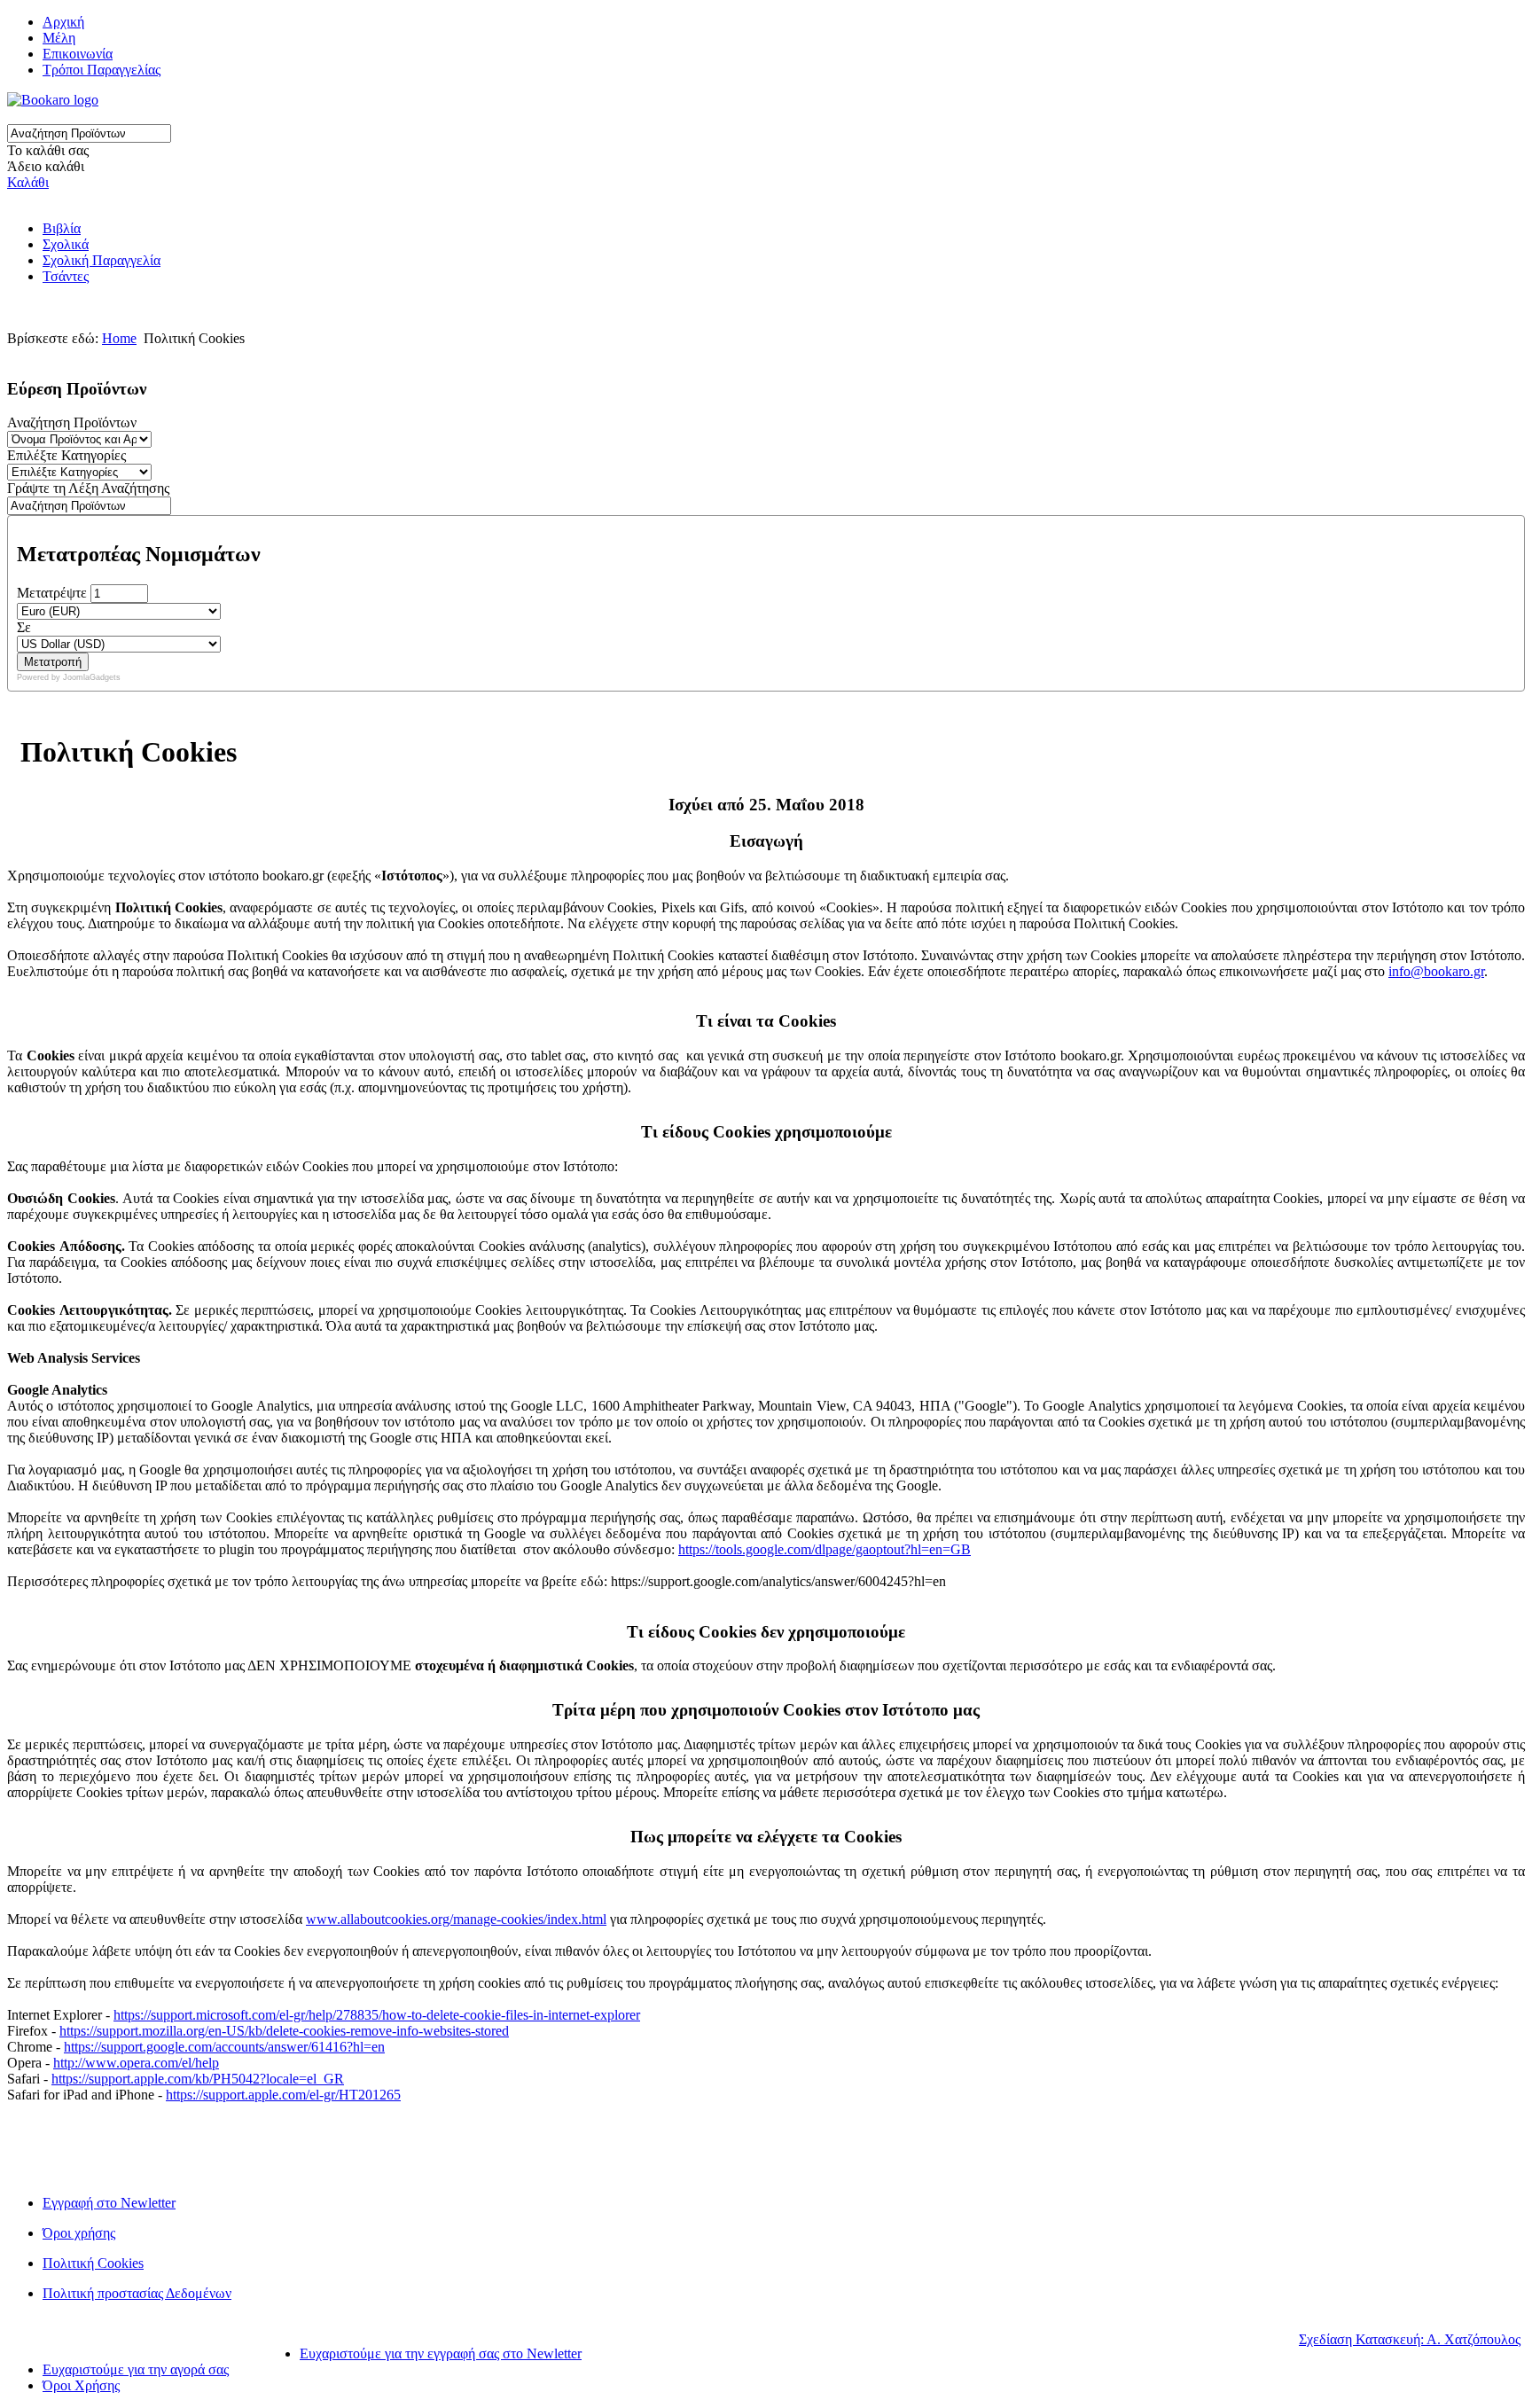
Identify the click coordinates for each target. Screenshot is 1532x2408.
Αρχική (63, 22)
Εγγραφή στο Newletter (109, 2203)
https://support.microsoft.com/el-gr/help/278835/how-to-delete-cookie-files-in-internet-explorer (377, 2015)
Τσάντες (66, 276)
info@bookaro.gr (1436, 971)
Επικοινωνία (78, 54)
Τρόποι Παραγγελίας (102, 70)
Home (119, 338)
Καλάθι (28, 182)
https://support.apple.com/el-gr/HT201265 (283, 2095)
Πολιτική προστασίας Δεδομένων (137, 2293)
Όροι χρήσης (79, 2233)
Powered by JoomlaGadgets (69, 677)
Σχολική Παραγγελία (102, 260)
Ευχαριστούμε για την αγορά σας (136, 2369)
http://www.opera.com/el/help (136, 2063)
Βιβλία (62, 228)
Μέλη (59, 38)
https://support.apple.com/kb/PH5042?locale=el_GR (198, 2079)
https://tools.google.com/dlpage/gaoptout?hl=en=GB (825, 1549)
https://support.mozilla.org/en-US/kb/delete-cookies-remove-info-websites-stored (284, 2031)
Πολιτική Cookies (93, 2263)
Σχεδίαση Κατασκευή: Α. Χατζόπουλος (1410, 2339)
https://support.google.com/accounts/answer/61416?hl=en (224, 2047)
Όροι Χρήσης (81, 2385)
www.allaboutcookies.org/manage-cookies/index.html (456, 1919)
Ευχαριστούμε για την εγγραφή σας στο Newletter (441, 2353)
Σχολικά (66, 244)
